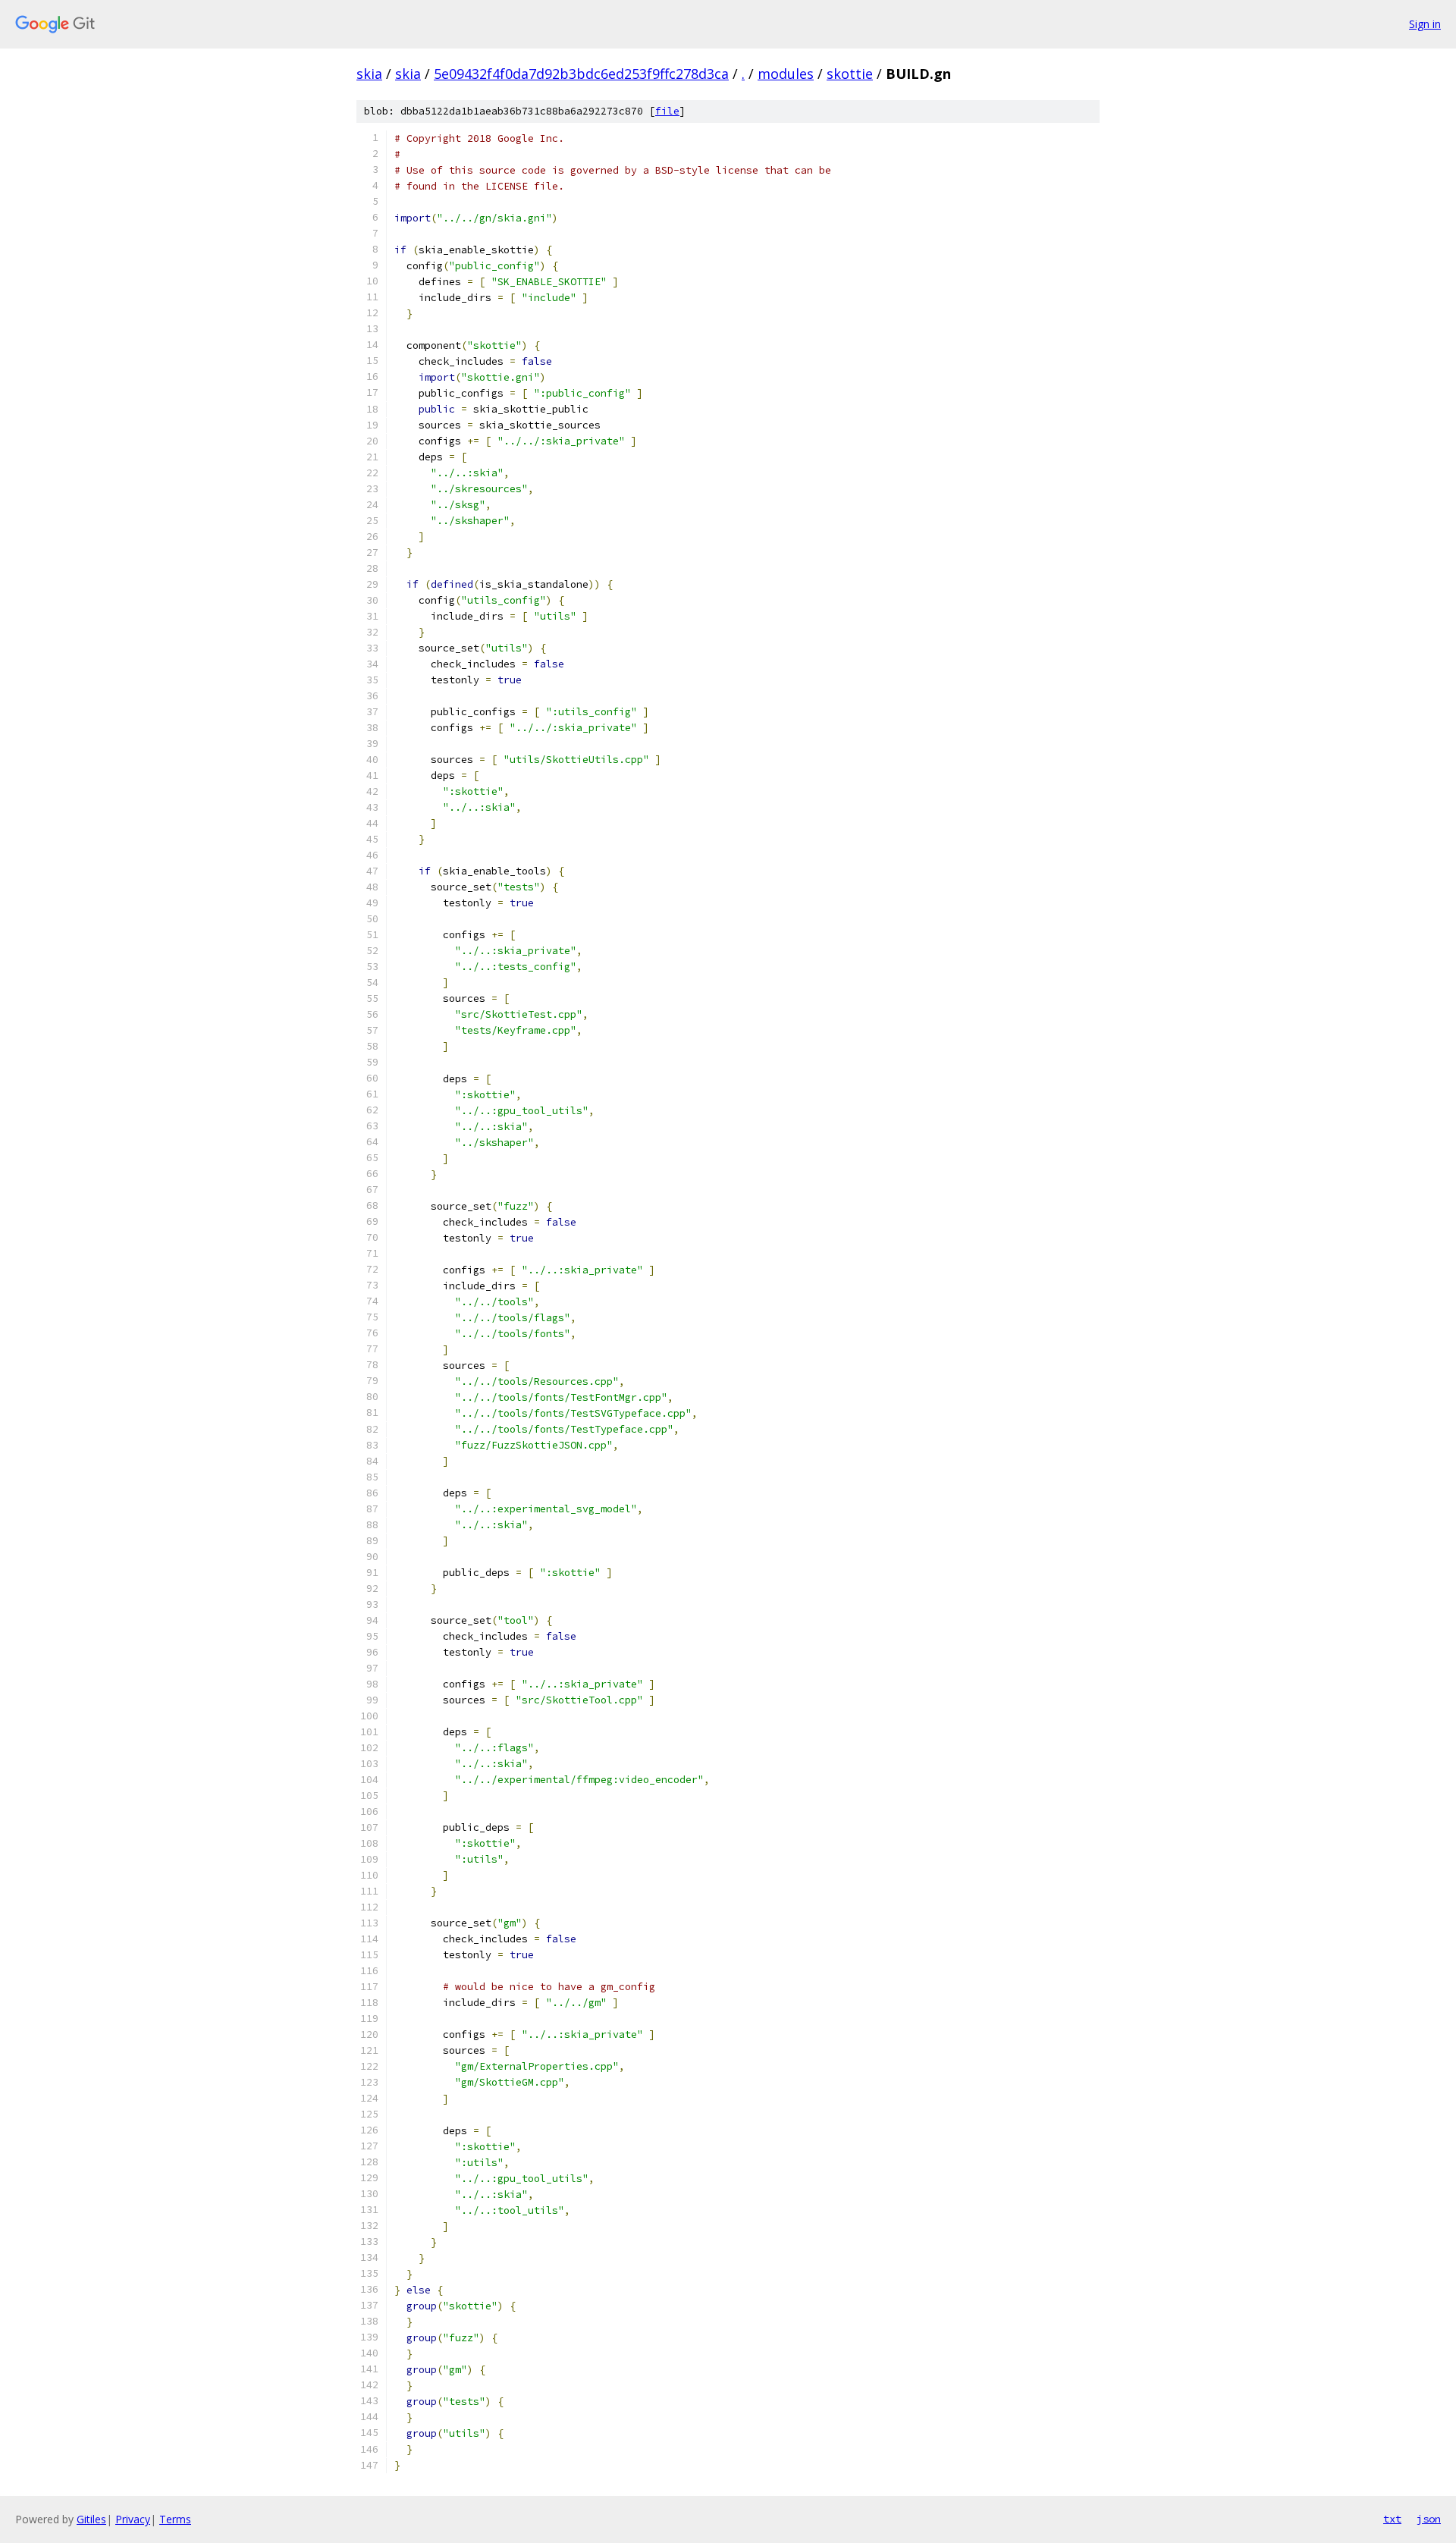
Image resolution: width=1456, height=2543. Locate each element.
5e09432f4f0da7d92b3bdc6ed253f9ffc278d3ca (581, 74)
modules (786, 74)
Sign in (1425, 24)
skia (369, 74)
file (667, 111)
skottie (850, 74)
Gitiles (91, 2519)
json (1429, 2519)
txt (1392, 2519)
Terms (175, 2519)
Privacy (133, 2519)
